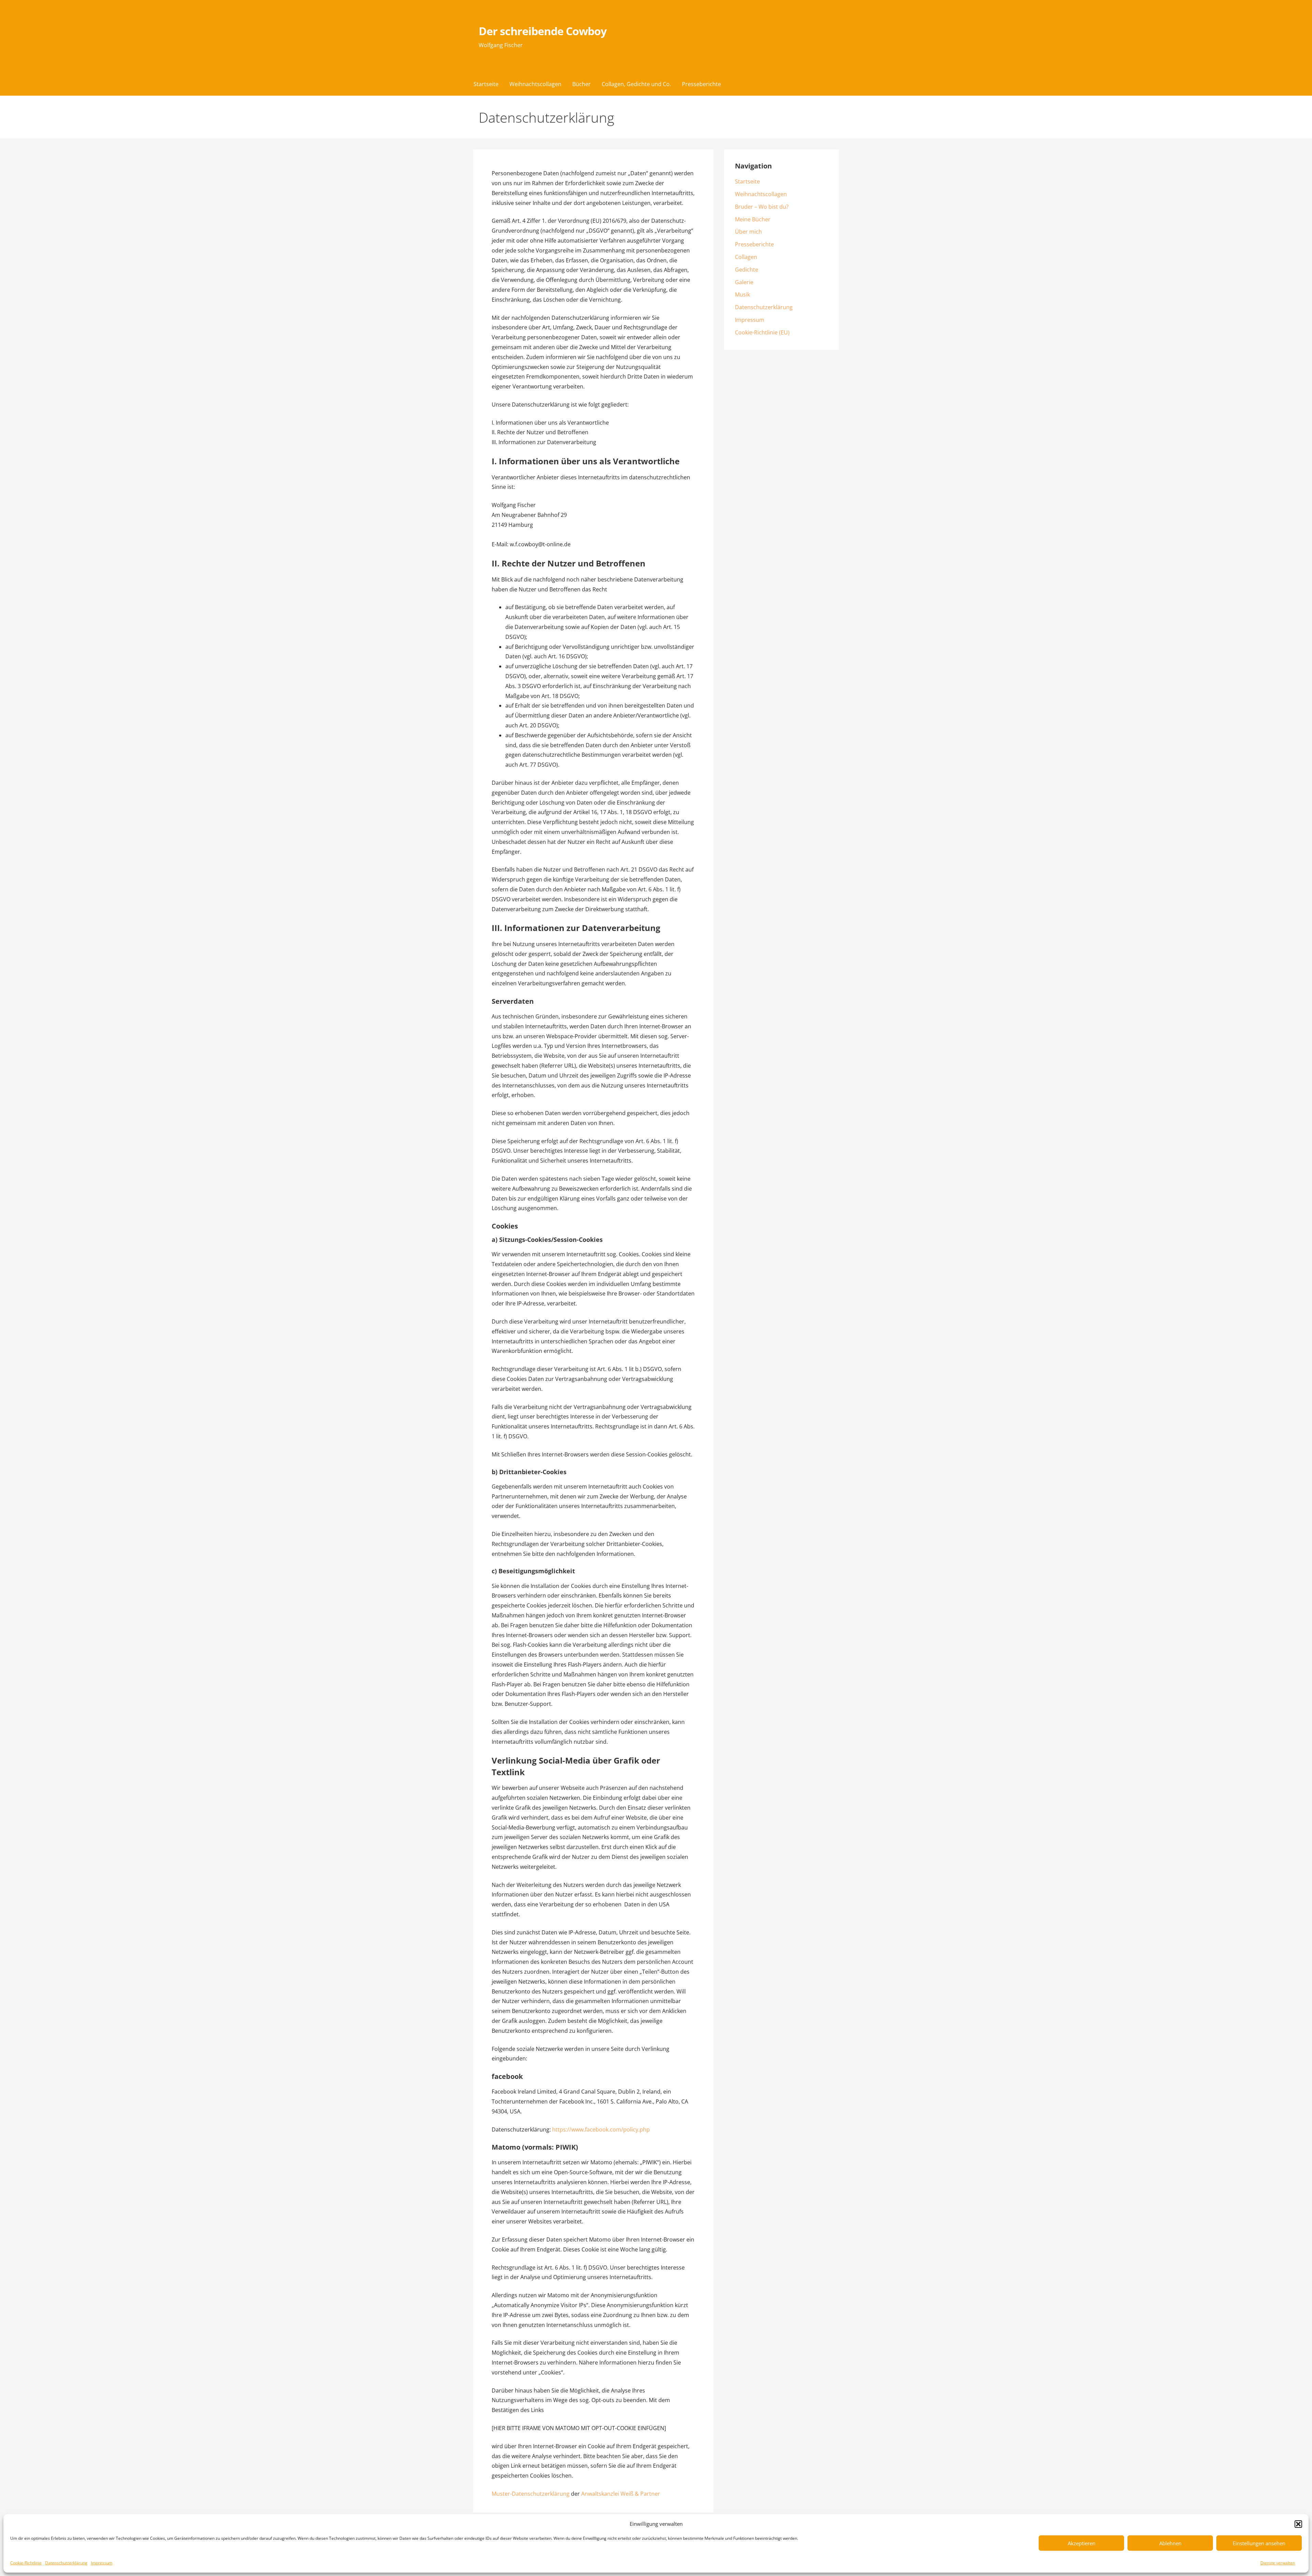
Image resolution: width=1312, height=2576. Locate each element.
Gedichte (747, 270)
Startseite (486, 84)
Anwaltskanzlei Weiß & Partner (621, 2494)
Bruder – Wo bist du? (762, 207)
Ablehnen (1170, 2543)
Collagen (746, 257)
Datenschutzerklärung (66, 2563)
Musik (742, 294)
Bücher (582, 84)
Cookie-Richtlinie (26, 2563)
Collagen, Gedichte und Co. (636, 84)
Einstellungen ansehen (1259, 2543)
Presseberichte (701, 84)
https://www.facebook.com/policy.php (601, 2129)
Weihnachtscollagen (535, 84)
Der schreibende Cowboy (543, 31)
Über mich (748, 232)
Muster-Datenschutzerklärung (531, 2494)
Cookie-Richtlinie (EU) (762, 332)
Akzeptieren (1082, 2543)
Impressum (102, 2563)
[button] (1298, 2524)
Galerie (744, 282)
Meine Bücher (753, 219)
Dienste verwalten (1278, 2563)
